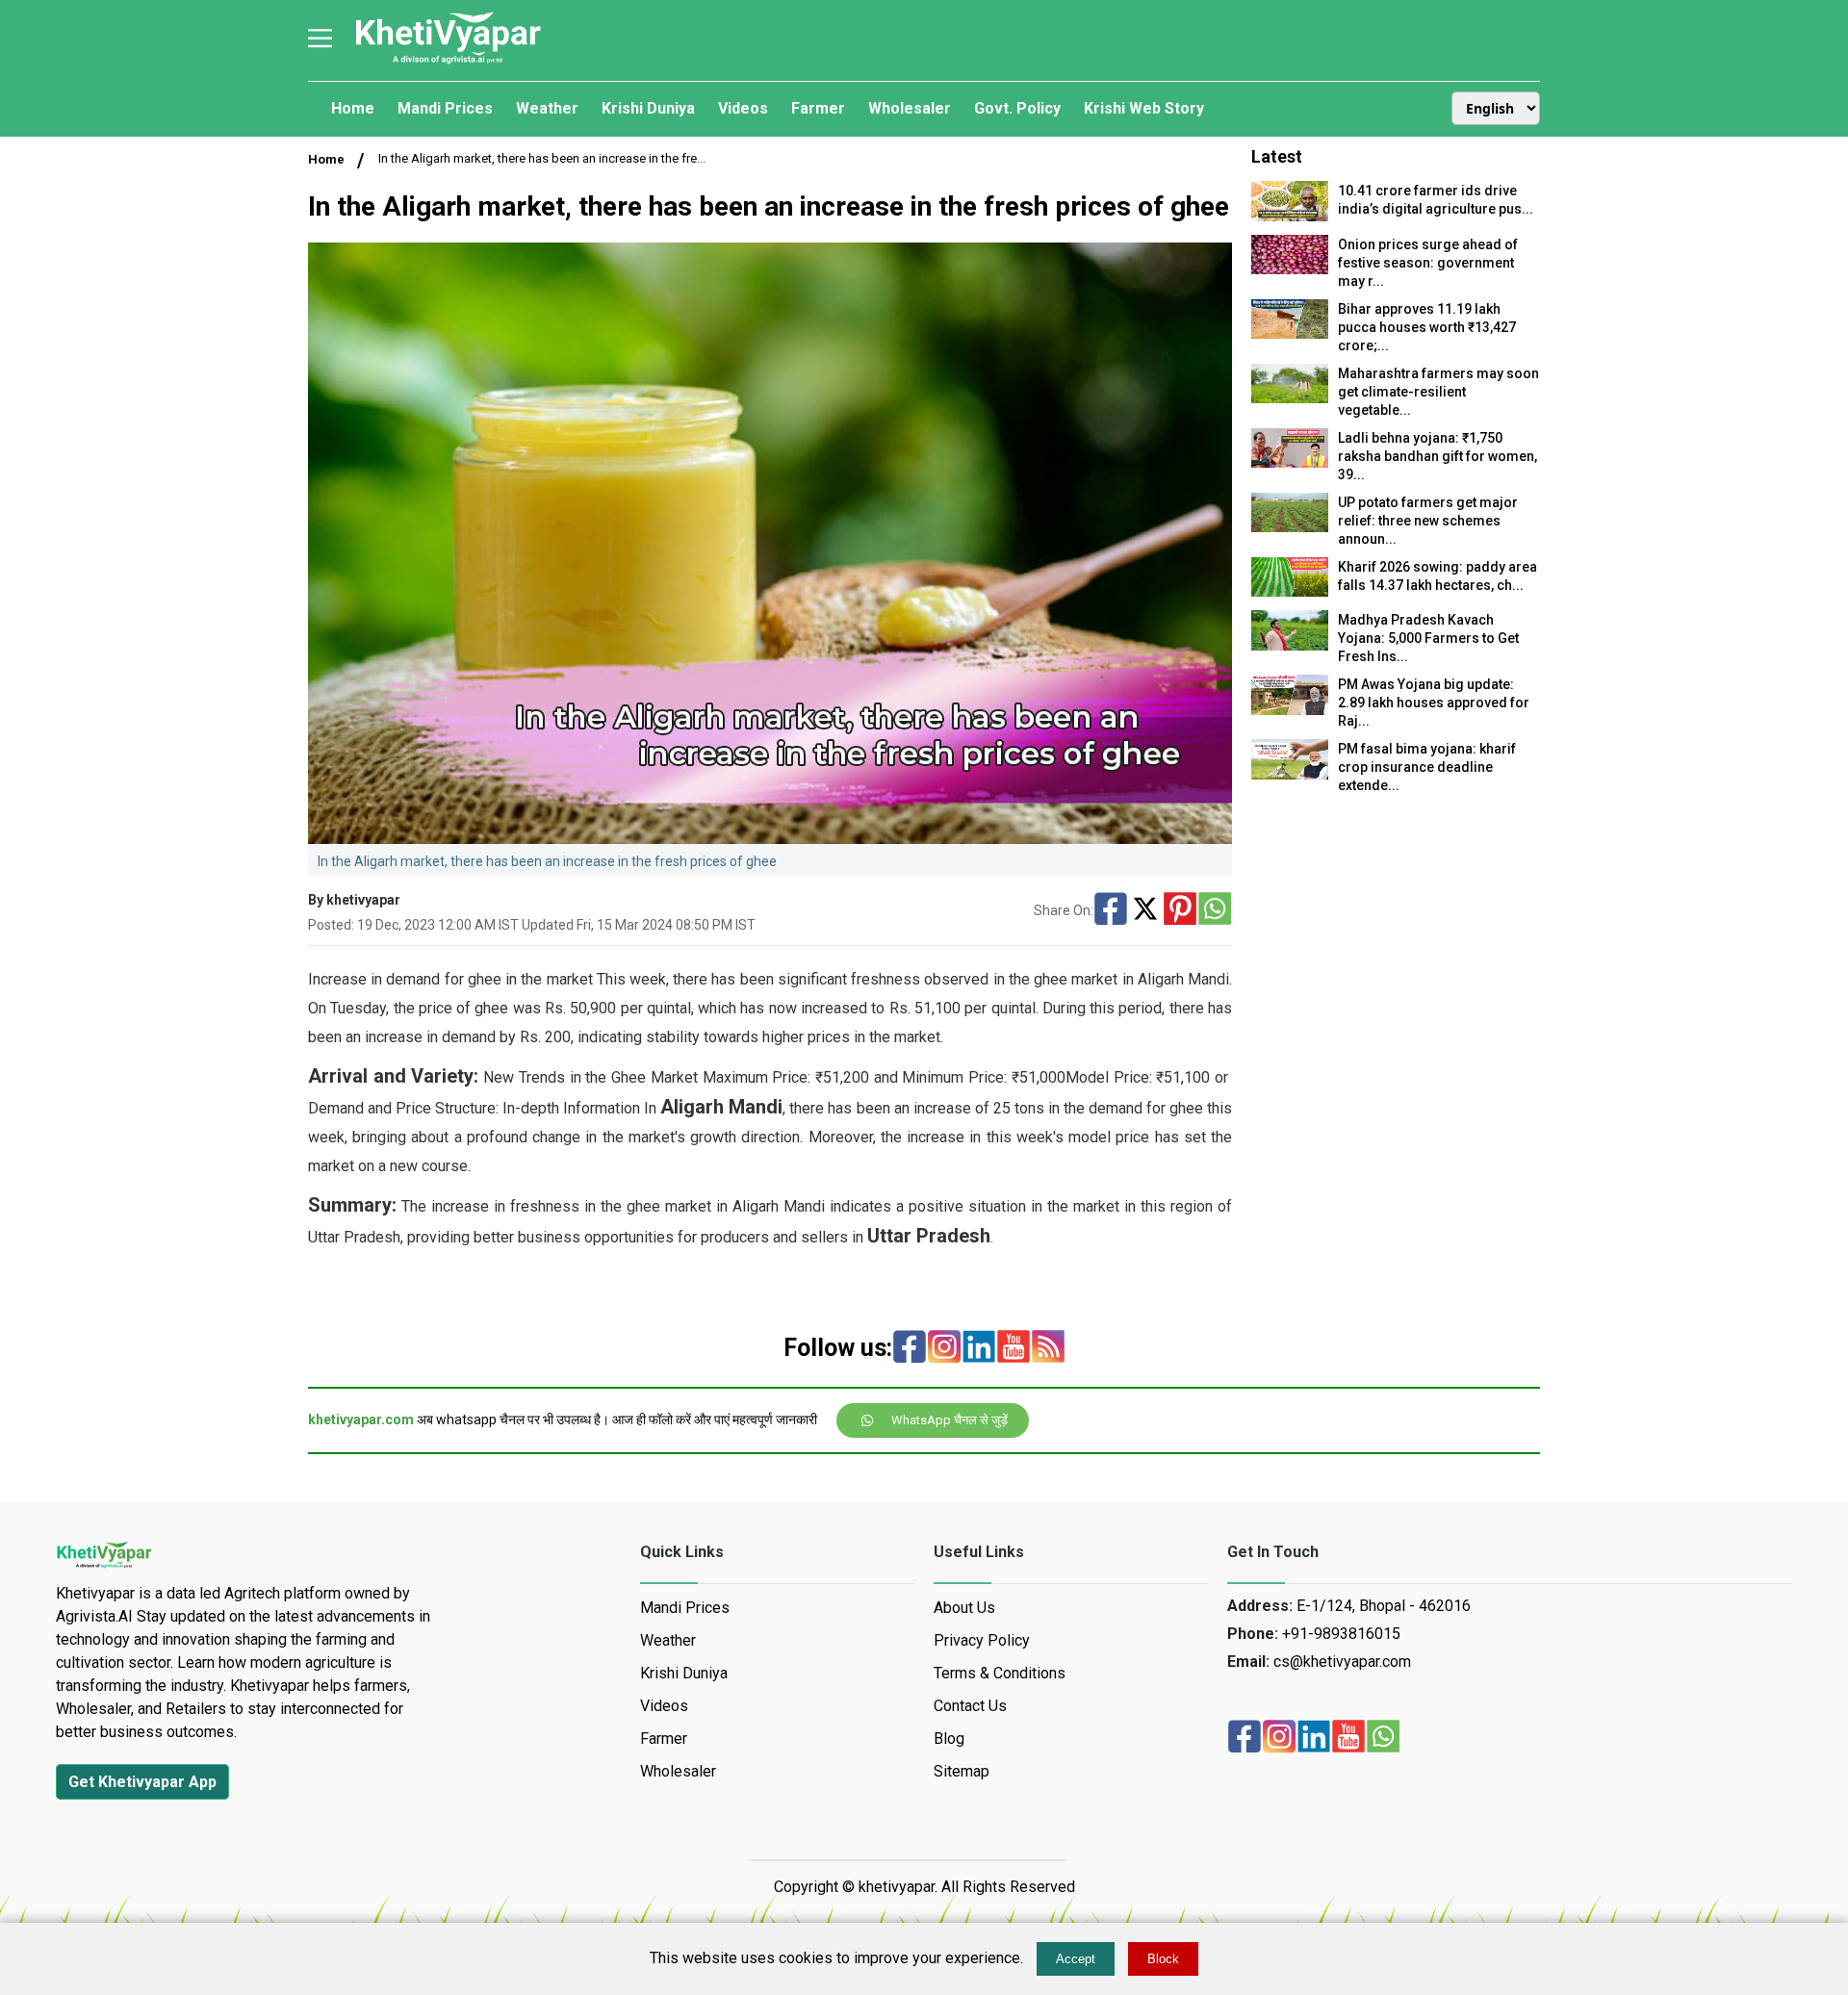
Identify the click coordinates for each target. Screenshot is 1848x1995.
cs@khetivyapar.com (1342, 1662)
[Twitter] (1145, 910)
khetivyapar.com (361, 1420)
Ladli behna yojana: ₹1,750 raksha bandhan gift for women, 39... (1437, 456)
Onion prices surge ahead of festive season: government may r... (1428, 263)
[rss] (1048, 1348)
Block (1163, 1959)
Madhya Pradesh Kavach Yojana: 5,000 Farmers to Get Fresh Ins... (1428, 638)
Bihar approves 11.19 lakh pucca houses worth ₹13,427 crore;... (1427, 327)
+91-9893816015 (1341, 1634)
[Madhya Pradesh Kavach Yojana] (1290, 645)
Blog (949, 1739)
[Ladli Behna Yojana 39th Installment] (1290, 462)
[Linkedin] (979, 1348)
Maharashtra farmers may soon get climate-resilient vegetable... (1438, 392)
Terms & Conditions (1000, 1673)
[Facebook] (1111, 910)
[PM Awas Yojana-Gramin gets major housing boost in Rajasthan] (1290, 710)
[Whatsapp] (1215, 910)
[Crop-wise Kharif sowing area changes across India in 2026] (1290, 591)
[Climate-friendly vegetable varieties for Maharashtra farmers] (1290, 398)
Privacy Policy (982, 1640)
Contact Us (970, 1706)
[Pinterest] (1180, 910)
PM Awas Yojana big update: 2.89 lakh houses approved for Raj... (1434, 703)
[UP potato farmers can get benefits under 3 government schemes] (1290, 527)
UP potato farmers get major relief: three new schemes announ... (1428, 521)
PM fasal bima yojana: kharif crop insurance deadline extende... (1427, 767)
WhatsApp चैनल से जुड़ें (950, 1420)
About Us (964, 1608)
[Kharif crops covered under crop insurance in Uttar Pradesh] (1290, 774)
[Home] (448, 62)
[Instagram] (944, 1348)
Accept (1076, 1959)
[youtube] (1014, 1348)
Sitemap (962, 1771)
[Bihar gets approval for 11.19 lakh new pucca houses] (1290, 333)
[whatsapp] (1383, 1738)
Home (326, 159)
